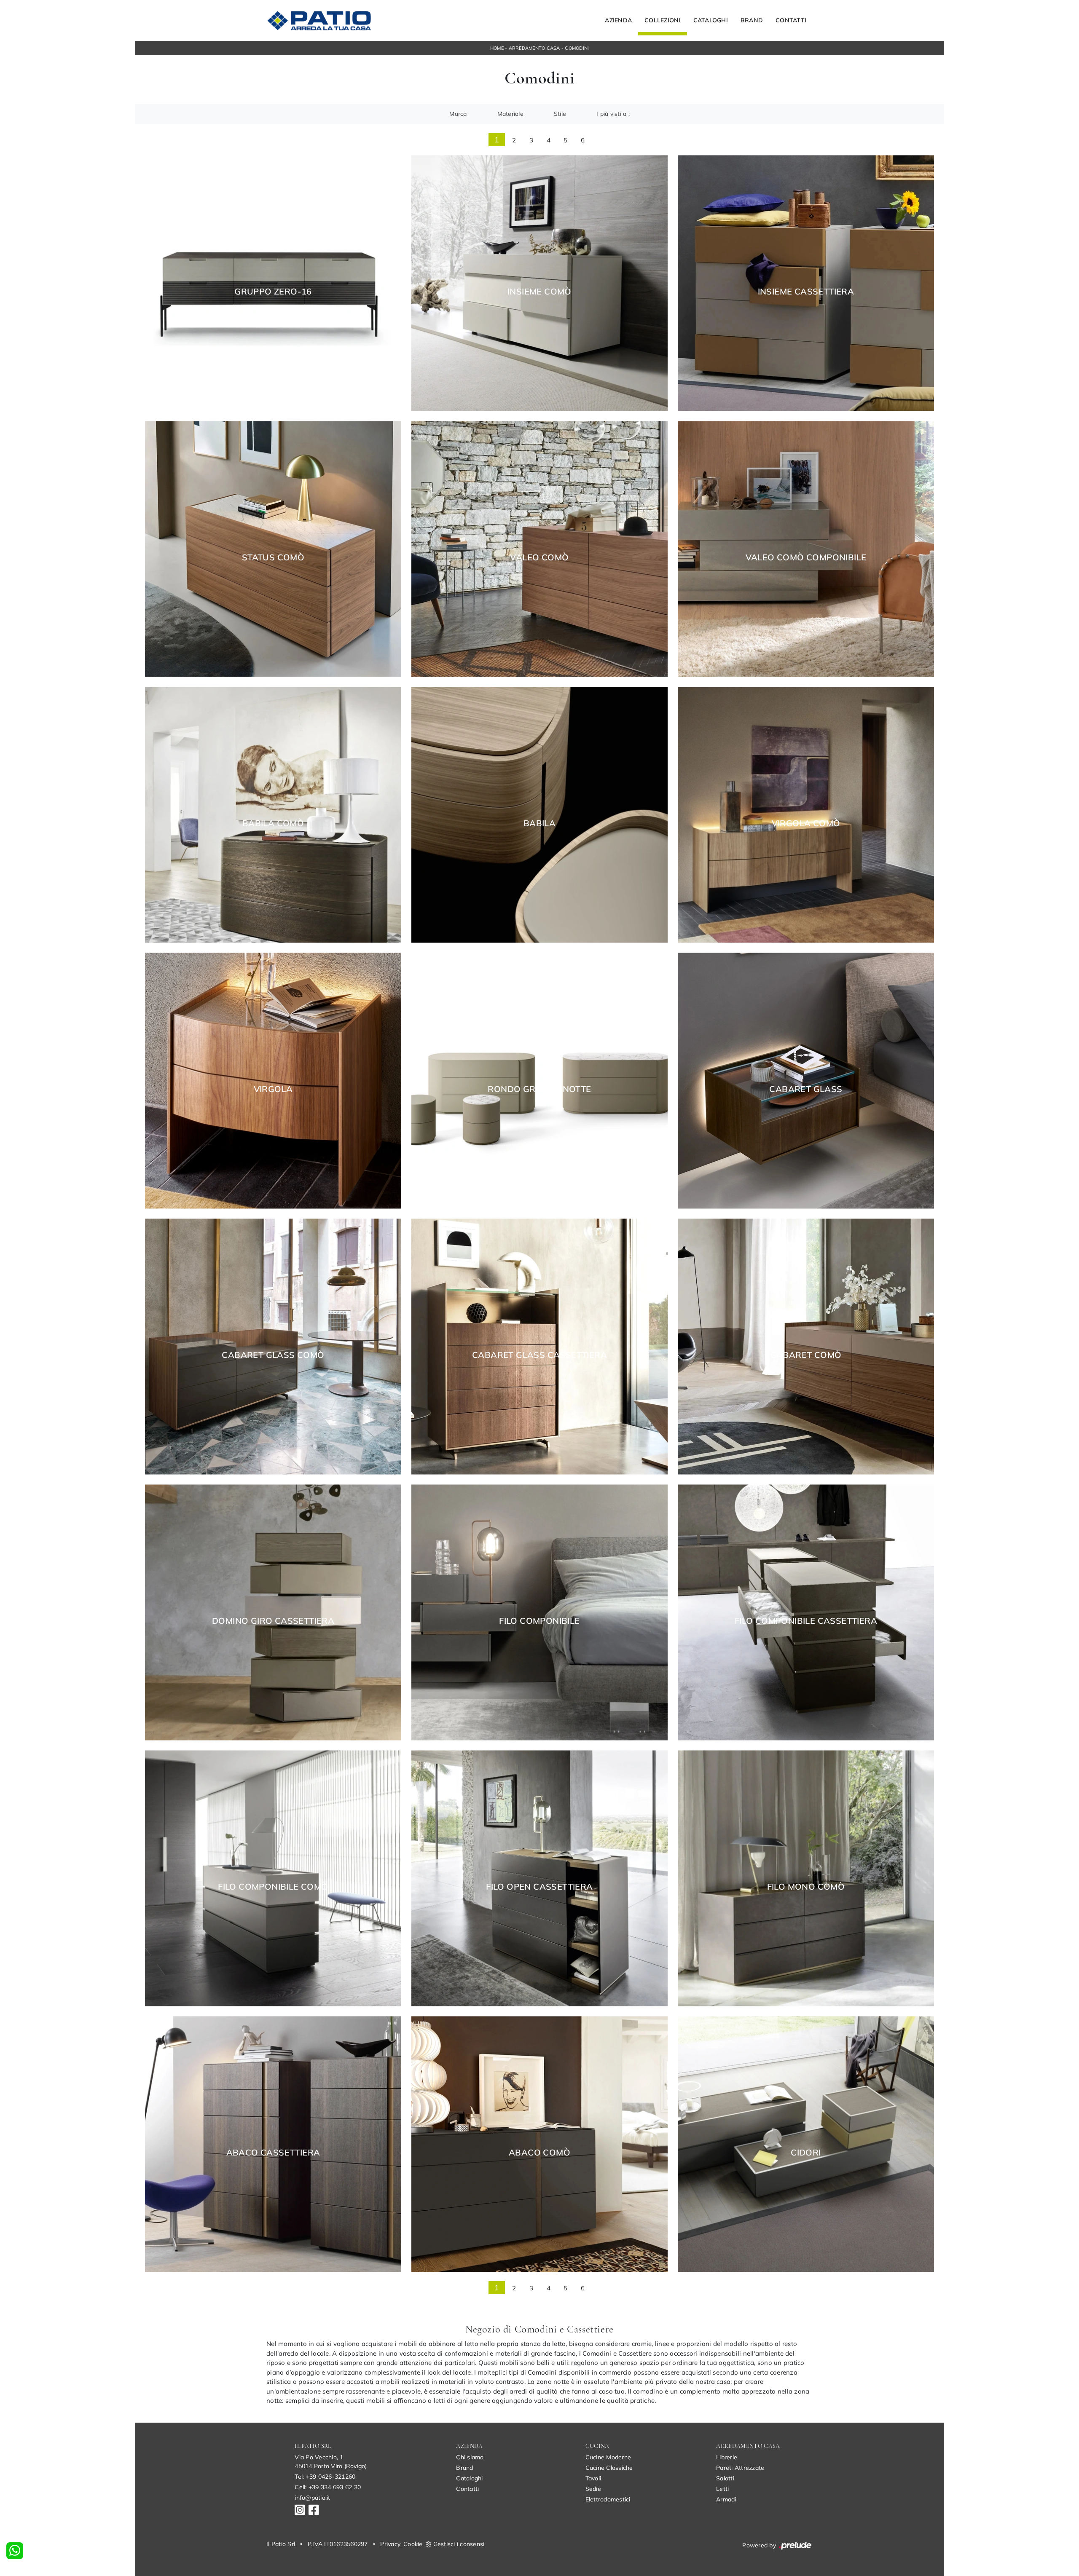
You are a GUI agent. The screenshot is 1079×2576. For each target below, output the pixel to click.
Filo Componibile (539, 1621)
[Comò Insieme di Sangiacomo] (539, 283)
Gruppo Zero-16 (273, 292)
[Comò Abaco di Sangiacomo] (539, 2144)
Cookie (413, 2544)
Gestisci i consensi (459, 2544)
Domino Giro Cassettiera (273, 1621)
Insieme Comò (539, 292)
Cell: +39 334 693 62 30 (328, 2487)
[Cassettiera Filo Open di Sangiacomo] (539, 1878)
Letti (722, 2489)
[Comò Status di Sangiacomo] (273, 549)
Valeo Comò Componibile (806, 557)
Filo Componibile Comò (273, 1887)
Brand (752, 21)
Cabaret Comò (806, 1355)
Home (497, 48)
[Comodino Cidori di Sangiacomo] (806, 2144)
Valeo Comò (539, 557)
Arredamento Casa (534, 48)
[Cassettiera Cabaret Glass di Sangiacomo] (539, 1346)
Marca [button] (458, 114)
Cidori (806, 2153)
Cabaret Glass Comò (273, 1355)
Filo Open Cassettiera (539, 1887)
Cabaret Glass (806, 1089)
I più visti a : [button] (613, 114)
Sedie (593, 2489)
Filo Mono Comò (806, 1887)
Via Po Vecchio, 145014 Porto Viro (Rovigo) (331, 2462)
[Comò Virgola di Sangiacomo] (806, 815)
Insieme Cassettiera (806, 292)
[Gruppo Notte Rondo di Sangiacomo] (539, 1080)
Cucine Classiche (609, 2468)
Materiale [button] (510, 114)
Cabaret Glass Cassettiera (539, 1355)
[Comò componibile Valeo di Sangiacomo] (806, 549)
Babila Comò (273, 823)
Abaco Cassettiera (273, 2153)
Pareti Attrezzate (740, 2468)
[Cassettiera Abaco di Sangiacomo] (273, 2144)
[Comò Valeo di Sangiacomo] (539, 549)
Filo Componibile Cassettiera (806, 1621)
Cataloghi (711, 21)
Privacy (390, 2544)
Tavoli (593, 2478)
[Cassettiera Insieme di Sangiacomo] (806, 283)
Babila (539, 823)
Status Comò (273, 557)
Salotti (725, 2478)
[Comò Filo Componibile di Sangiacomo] (273, 1878)
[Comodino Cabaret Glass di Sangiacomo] (806, 1080)
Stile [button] (560, 114)
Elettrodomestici (608, 2499)
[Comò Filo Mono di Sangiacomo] (806, 1878)
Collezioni (663, 21)
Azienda (618, 21)
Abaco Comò (539, 2153)
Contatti (791, 21)
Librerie (727, 2457)
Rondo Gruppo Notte (539, 1089)
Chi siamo (470, 2457)
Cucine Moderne (608, 2457)
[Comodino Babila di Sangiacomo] (539, 815)
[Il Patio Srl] (319, 21)
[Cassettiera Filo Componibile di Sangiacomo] (806, 1612)
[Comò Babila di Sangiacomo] (273, 815)
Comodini (577, 48)
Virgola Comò (806, 823)
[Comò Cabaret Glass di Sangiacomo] (273, 1346)
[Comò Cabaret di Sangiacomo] (806, 1346)
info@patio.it (312, 2498)
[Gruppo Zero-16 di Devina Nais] (273, 283)
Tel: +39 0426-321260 (325, 2477)
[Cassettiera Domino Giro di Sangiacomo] (273, 1612)
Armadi (726, 2499)
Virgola (273, 1089)
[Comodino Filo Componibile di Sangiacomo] (539, 1612)
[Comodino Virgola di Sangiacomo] (273, 1080)
